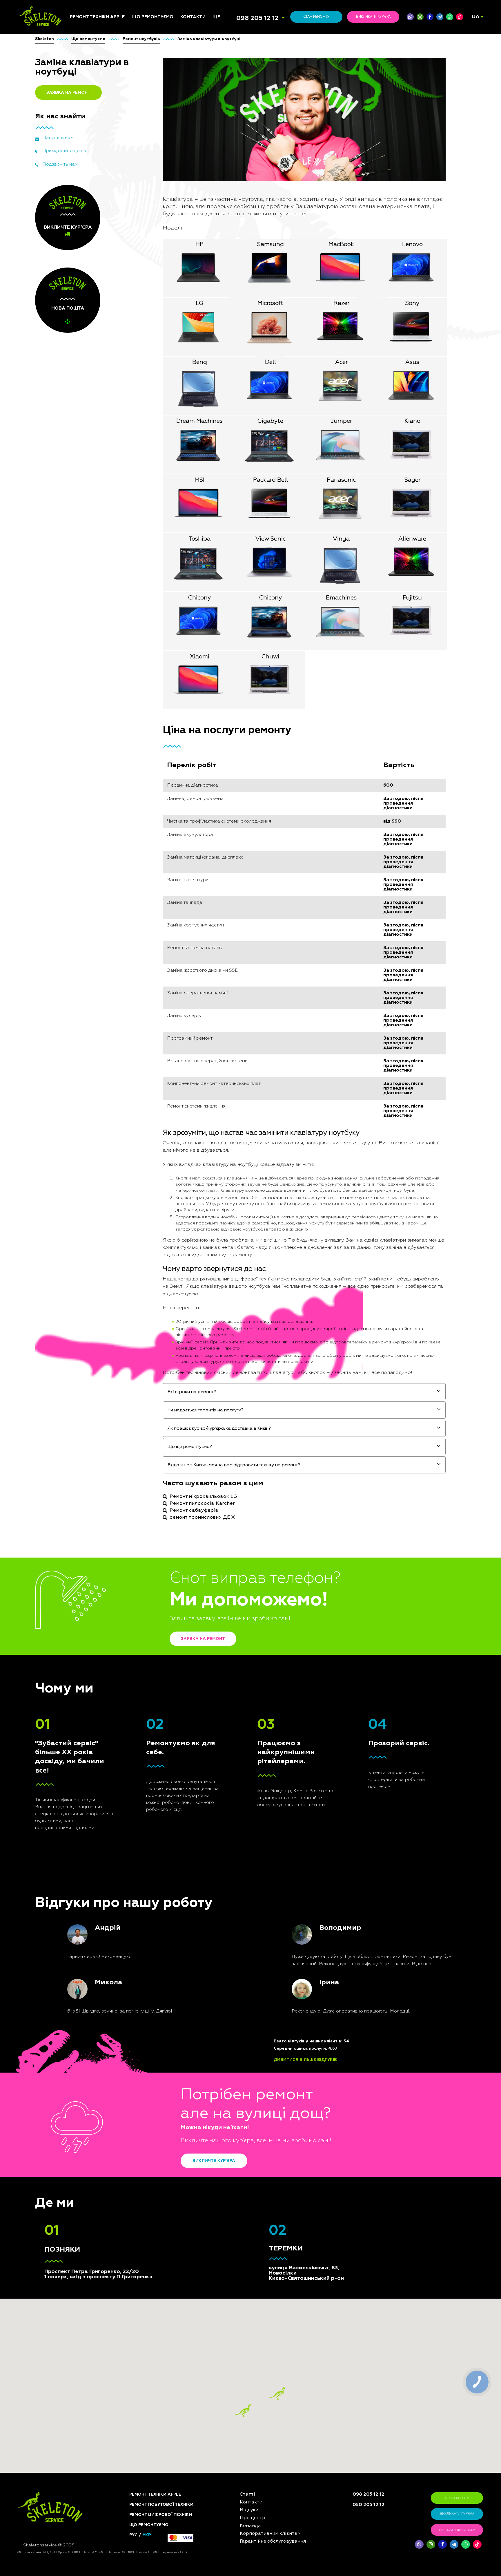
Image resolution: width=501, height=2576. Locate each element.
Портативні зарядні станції (153, 744)
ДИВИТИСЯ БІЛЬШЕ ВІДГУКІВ (305, 2060)
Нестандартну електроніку (147, 891)
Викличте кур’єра (214, 2161)
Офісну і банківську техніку (152, 828)
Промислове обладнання (159, 844)
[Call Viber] (410, 17)
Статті (219, 742)
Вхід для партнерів (233, 796)
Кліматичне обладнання (158, 800)
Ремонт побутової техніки (161, 2505)
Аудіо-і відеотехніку (153, 793)
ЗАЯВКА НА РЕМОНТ (68, 93)
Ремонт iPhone (85, 742)
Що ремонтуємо (153, 17)
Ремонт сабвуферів (194, 1511)
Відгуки (221, 756)
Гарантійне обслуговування (230, 787)
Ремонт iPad (82, 749)
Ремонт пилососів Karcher (202, 1504)
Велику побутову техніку (158, 837)
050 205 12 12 (369, 2505)
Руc (133, 2535)
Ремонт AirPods (86, 778)
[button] (277, 2393)
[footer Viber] (419, 2544)
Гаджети (141, 807)
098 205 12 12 (257, 18)
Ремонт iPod (82, 756)
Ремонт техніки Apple (97, 17)
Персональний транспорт (159, 768)
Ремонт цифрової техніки (161, 2515)
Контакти (193, 17)
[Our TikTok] (460, 17)
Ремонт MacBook (87, 771)
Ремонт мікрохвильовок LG (203, 1497)
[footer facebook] (442, 2544)
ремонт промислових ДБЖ (203, 1518)
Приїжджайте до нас (66, 151)
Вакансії (221, 771)
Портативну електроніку (158, 786)
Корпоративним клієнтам (239, 778)
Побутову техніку (150, 754)
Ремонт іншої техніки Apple (92, 794)
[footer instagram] (431, 2544)
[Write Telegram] (440, 17)
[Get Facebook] (430, 17)
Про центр (223, 763)
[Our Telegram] (454, 2544)
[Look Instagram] (420, 17)
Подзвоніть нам (60, 165)
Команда (222, 749)
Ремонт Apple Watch (91, 785)
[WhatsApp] (450, 17)
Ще (216, 17)
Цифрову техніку (149, 760)
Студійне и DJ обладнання (146, 816)
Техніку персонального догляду (157, 880)
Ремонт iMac (82, 763)
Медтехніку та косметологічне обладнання (149, 866)
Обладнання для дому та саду (159, 777)
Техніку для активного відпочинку (156, 853)
